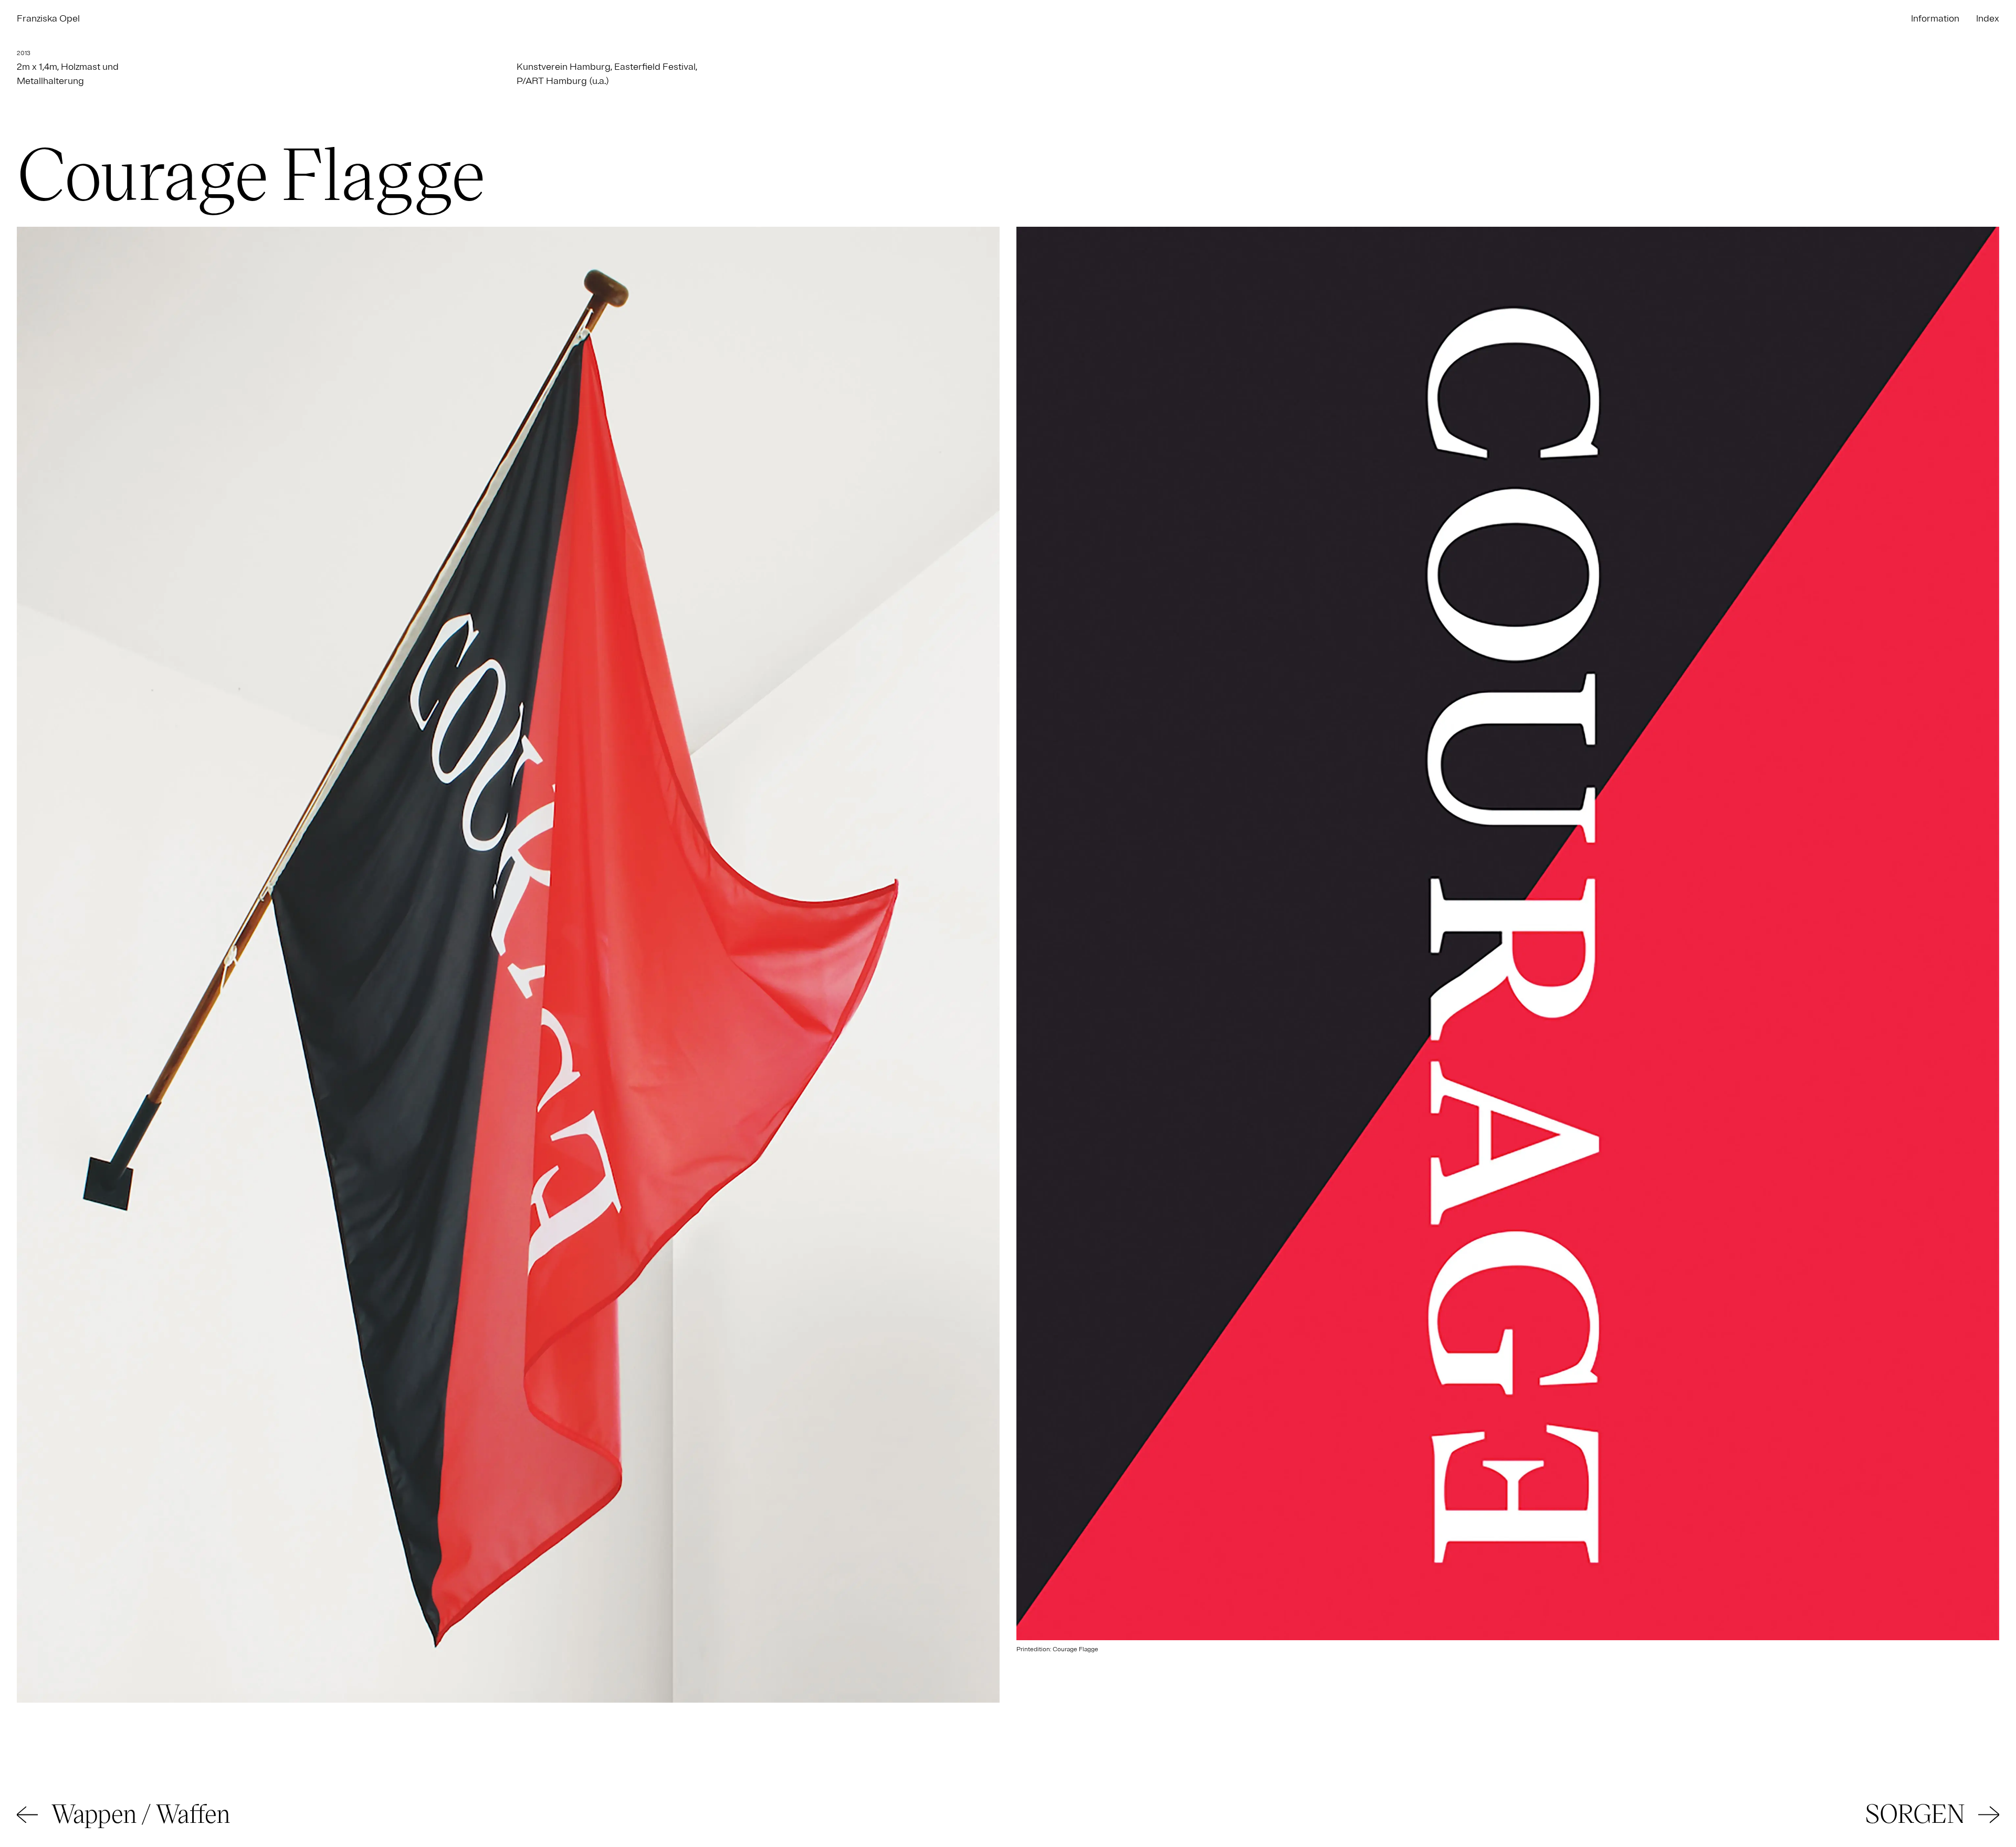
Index (1988, 18)
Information (1935, 18)
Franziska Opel (48, 18)
